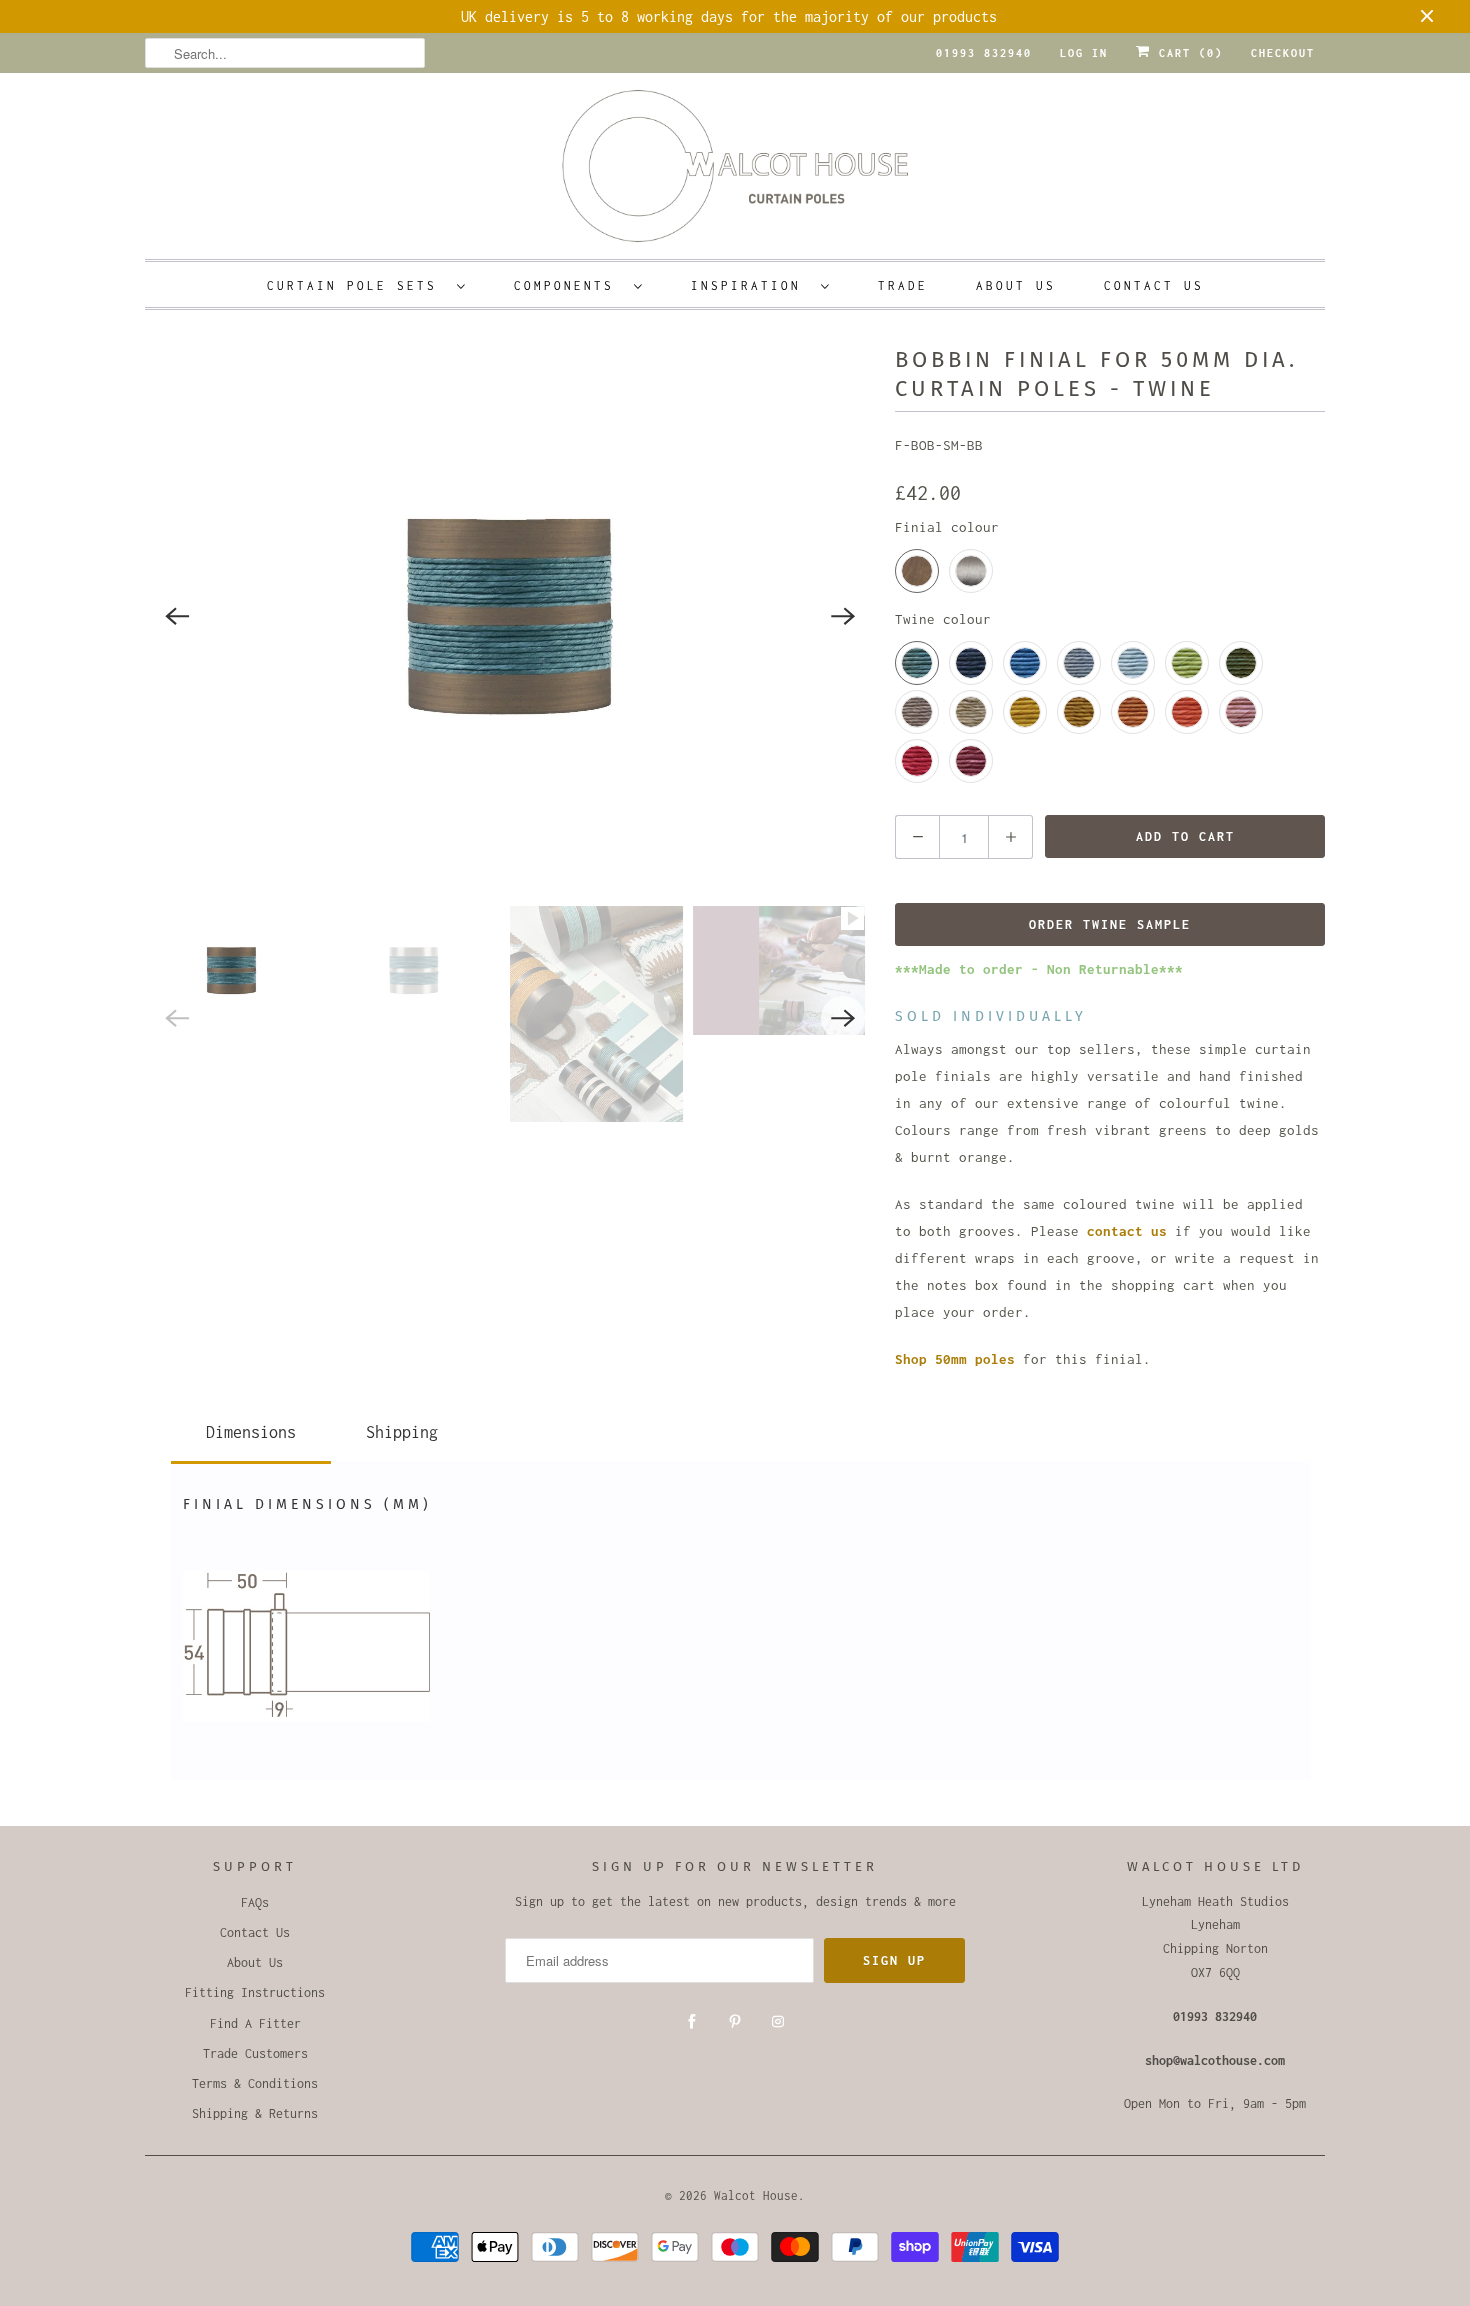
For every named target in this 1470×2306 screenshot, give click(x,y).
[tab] (251, 1428)
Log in (1084, 53)
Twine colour (943, 619)
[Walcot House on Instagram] (778, 2022)
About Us (1016, 285)
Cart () (1187, 53)
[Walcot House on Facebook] (692, 2022)
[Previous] (177, 616)
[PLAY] (510, 616)
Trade (903, 285)
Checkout (1283, 53)
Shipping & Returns (255, 2113)
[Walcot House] (735, 172)
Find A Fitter (255, 2023)
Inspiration (751, 285)
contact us (1127, 1231)
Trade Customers (255, 2053)
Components (569, 285)
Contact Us (1154, 285)
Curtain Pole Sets (357, 285)
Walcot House (756, 2195)
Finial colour (947, 527)
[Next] (843, 616)
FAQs (255, 1902)
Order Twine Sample (1110, 924)
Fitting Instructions (255, 1992)
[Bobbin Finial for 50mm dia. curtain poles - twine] (510, 616)
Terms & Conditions (255, 2083)
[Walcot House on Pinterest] (735, 2022)
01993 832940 (984, 53)
